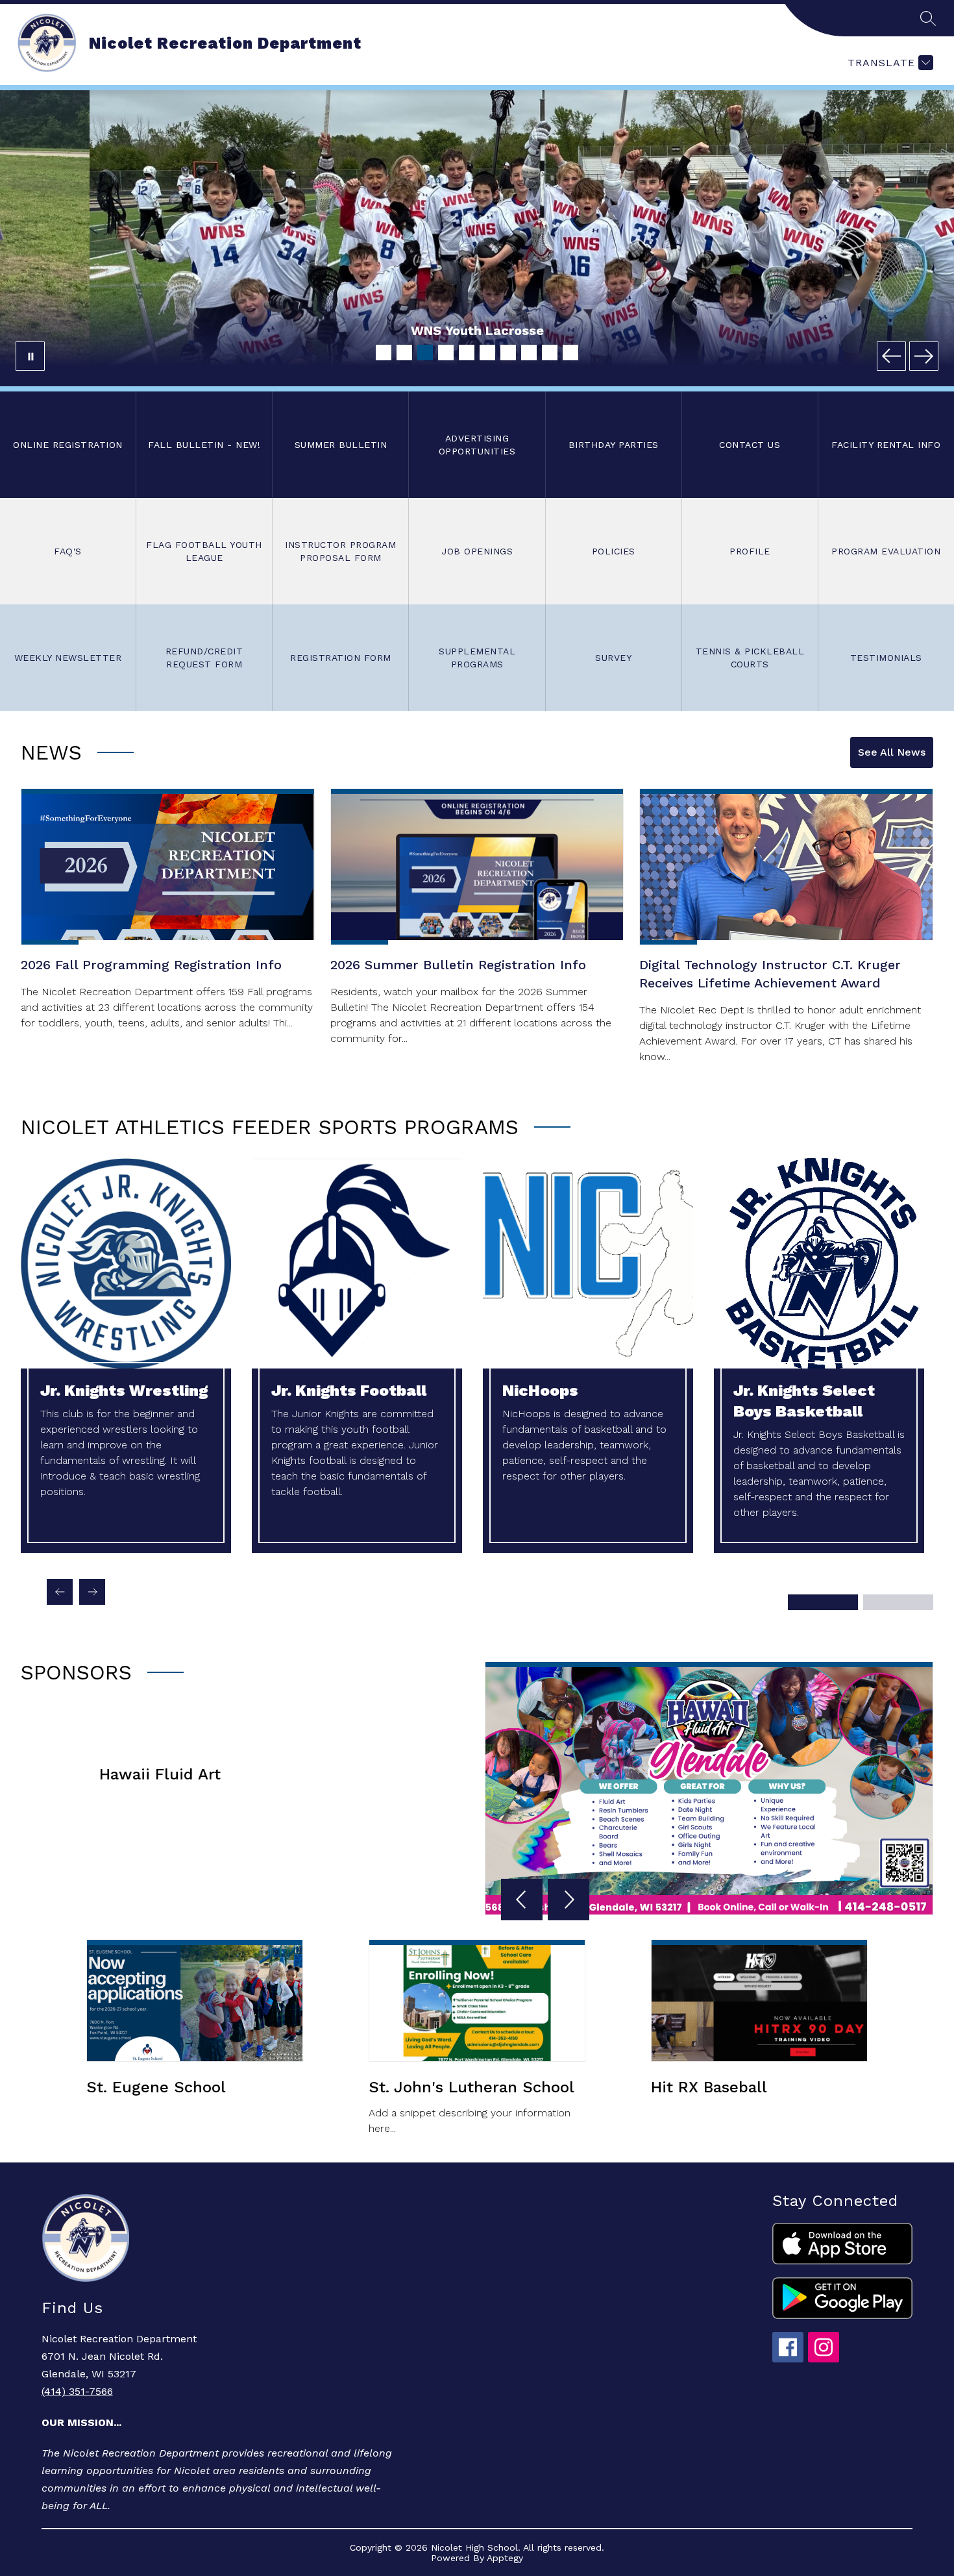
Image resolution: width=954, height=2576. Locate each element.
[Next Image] (924, 356)
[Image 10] (570, 353)
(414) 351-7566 (77, 2391)
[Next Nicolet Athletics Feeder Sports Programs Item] (92, 1592)
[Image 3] (425, 353)
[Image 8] (529, 353)
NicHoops (540, 1391)
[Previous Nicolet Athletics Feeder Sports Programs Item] (60, 1592)
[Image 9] (550, 353)
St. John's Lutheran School (471, 2087)
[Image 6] (487, 353)
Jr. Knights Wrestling (124, 1391)
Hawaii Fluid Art (160, 1774)
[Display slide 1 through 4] (823, 1602)
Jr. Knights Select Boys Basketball (804, 1401)
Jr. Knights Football (349, 1391)
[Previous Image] (891, 356)
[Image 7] (508, 353)
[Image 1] (384, 353)
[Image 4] (446, 353)
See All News (892, 752)
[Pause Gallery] (30, 356)
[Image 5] (467, 353)
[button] (524, 1901)
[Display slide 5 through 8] (898, 1602)
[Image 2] (404, 353)
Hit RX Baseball (709, 2087)
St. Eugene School (156, 2087)
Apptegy (505, 2558)
